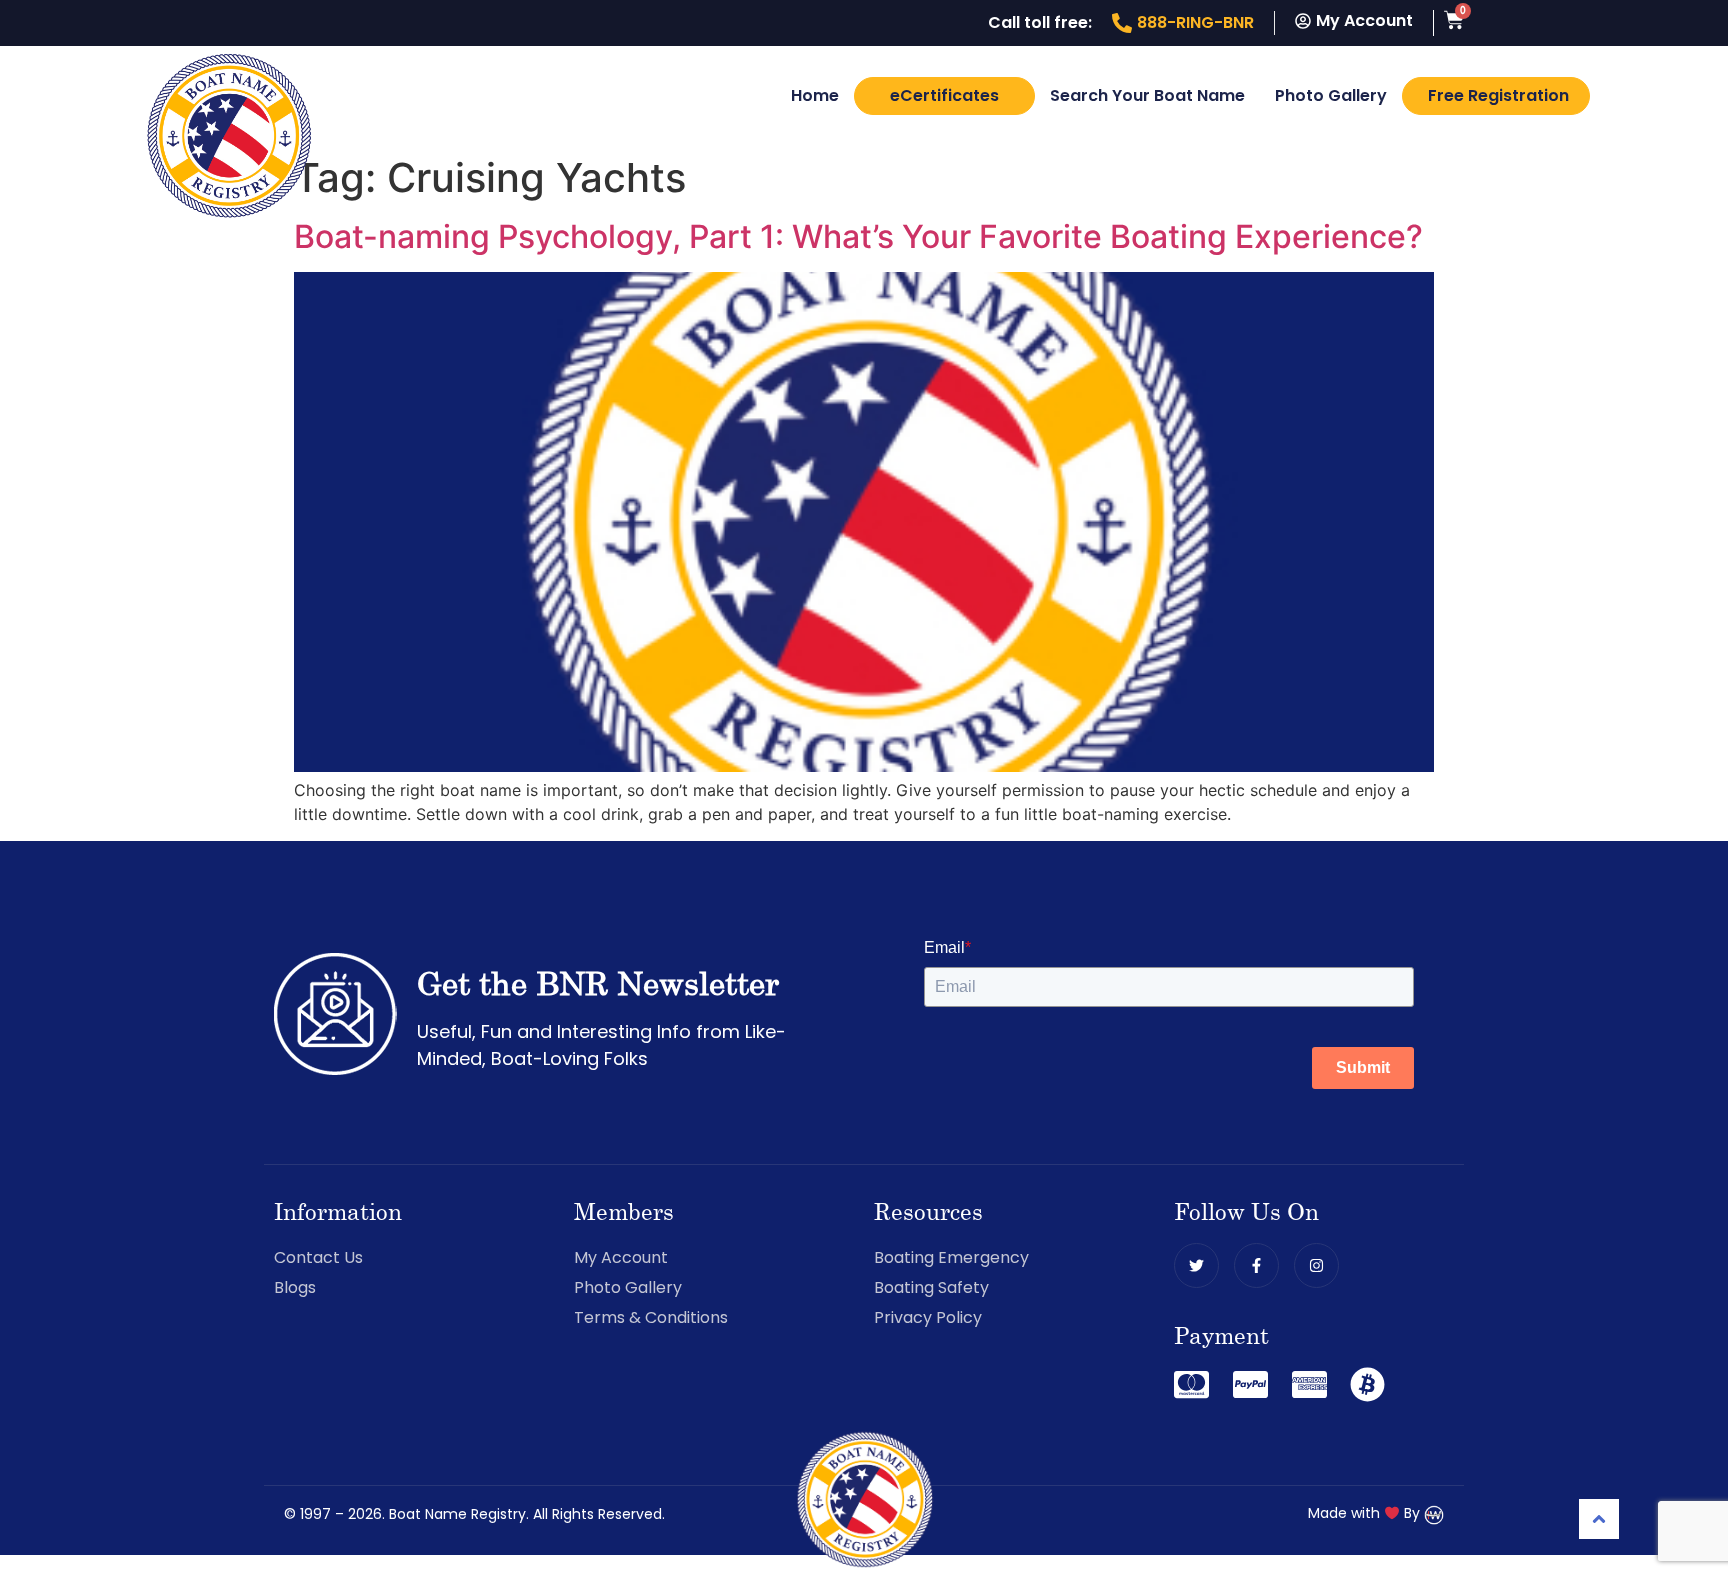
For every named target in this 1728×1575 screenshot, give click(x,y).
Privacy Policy (928, 1317)
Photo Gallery (1331, 95)
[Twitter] (1196, 1265)
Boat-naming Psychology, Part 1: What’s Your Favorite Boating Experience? (858, 236)
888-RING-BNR (1195, 22)
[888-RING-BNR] (1122, 23)
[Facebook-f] (1256, 1265)
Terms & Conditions (651, 1317)
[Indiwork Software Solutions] (1434, 1513)
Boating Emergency (951, 1257)
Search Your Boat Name (1147, 95)
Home (815, 95)
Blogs (295, 1287)
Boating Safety (931, 1287)
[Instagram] (1316, 1265)
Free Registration (1498, 95)
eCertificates (944, 95)
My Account (621, 1257)
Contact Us (318, 1257)
